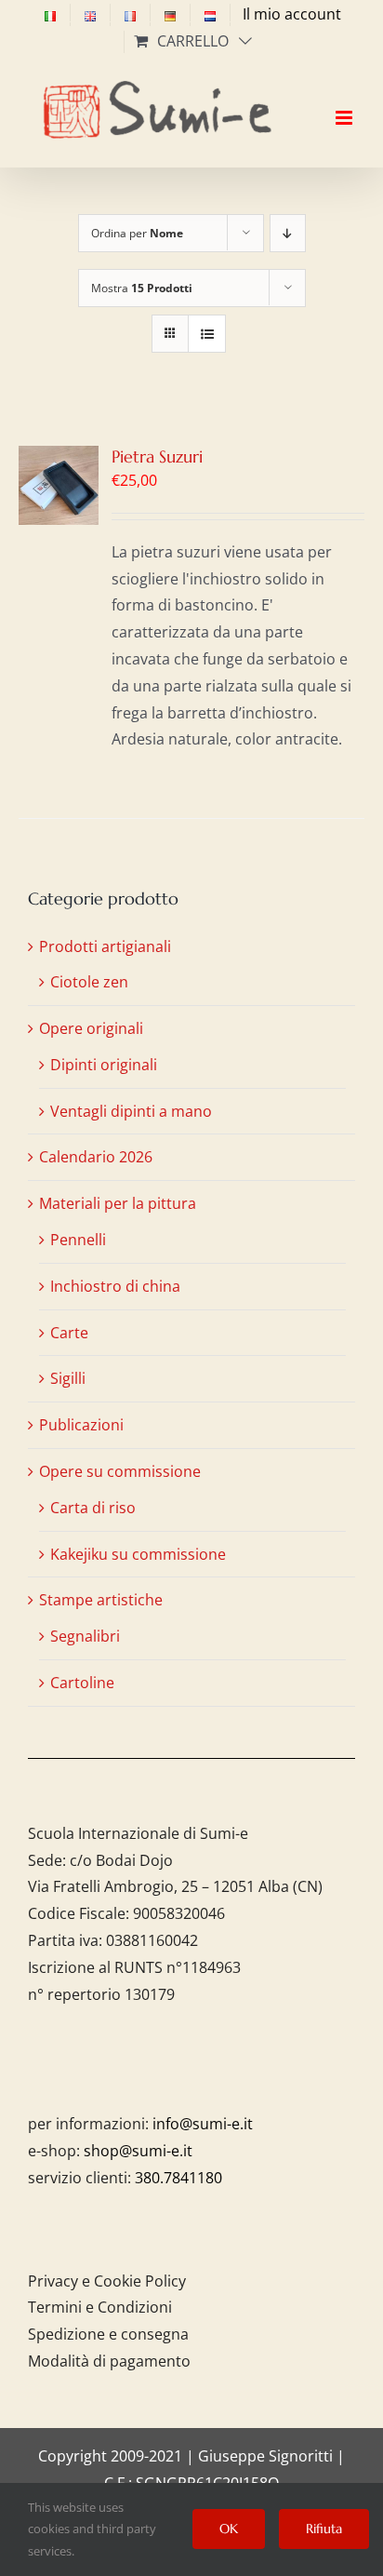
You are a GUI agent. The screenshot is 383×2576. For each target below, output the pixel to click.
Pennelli (78, 1240)
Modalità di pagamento (109, 2361)
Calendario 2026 (96, 1157)
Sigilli (68, 1378)
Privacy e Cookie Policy (107, 2281)
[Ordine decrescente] (288, 233)
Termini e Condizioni (100, 2307)
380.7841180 (178, 2178)
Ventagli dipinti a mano (131, 1111)
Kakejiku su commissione (138, 1554)
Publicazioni (81, 1425)
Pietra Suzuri (157, 456)
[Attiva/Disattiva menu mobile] (345, 101)
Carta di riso (93, 1508)
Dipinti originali (104, 1065)
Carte (69, 1333)
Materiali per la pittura (118, 1203)
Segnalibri (85, 1636)
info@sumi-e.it (203, 2124)
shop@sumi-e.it (138, 2151)
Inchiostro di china (115, 1286)
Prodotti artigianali (105, 946)
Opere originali (91, 1028)
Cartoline (82, 1683)
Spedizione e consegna (108, 2334)
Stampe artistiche (101, 1600)
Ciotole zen (89, 982)
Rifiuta (324, 2529)
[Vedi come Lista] (207, 334)
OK (229, 2529)
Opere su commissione (120, 1471)
